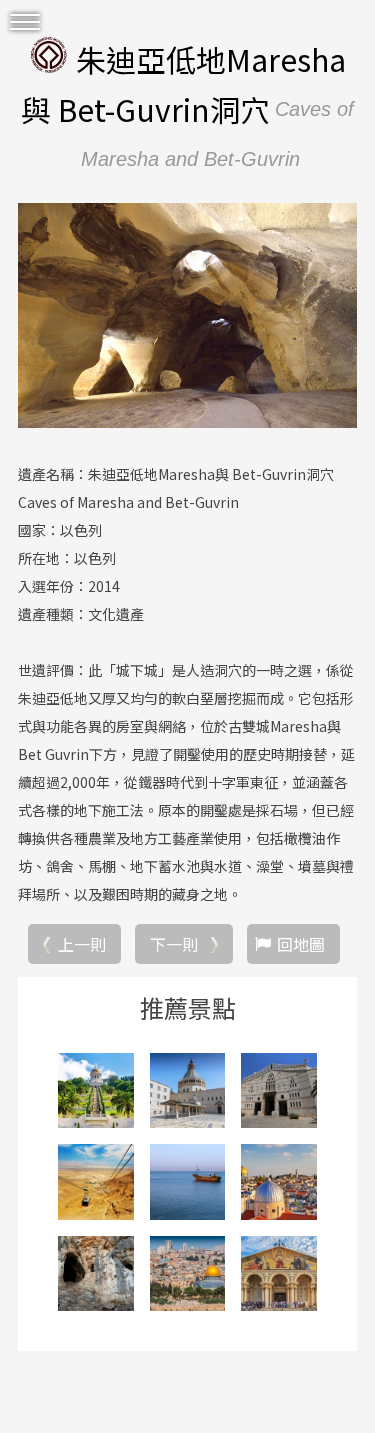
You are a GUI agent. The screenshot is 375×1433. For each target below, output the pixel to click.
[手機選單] (25, 22)
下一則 (174, 944)
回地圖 (301, 944)
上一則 (82, 944)
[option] (187, 316)
